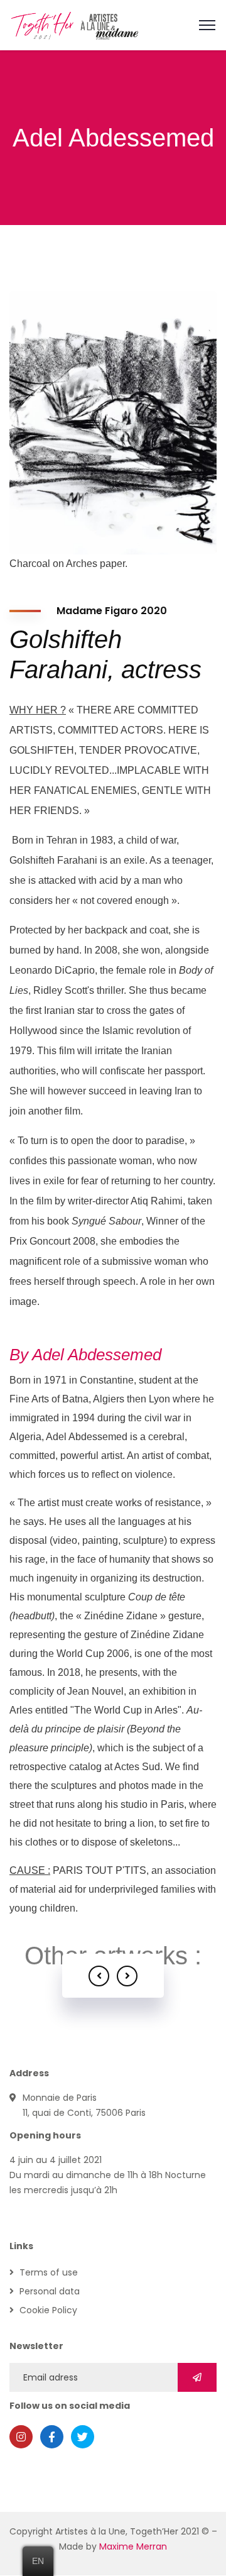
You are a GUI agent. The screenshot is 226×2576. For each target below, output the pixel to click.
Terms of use (49, 2272)
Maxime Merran (133, 2546)
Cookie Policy (48, 2310)
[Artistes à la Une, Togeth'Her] (75, 24)
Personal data (50, 2291)
